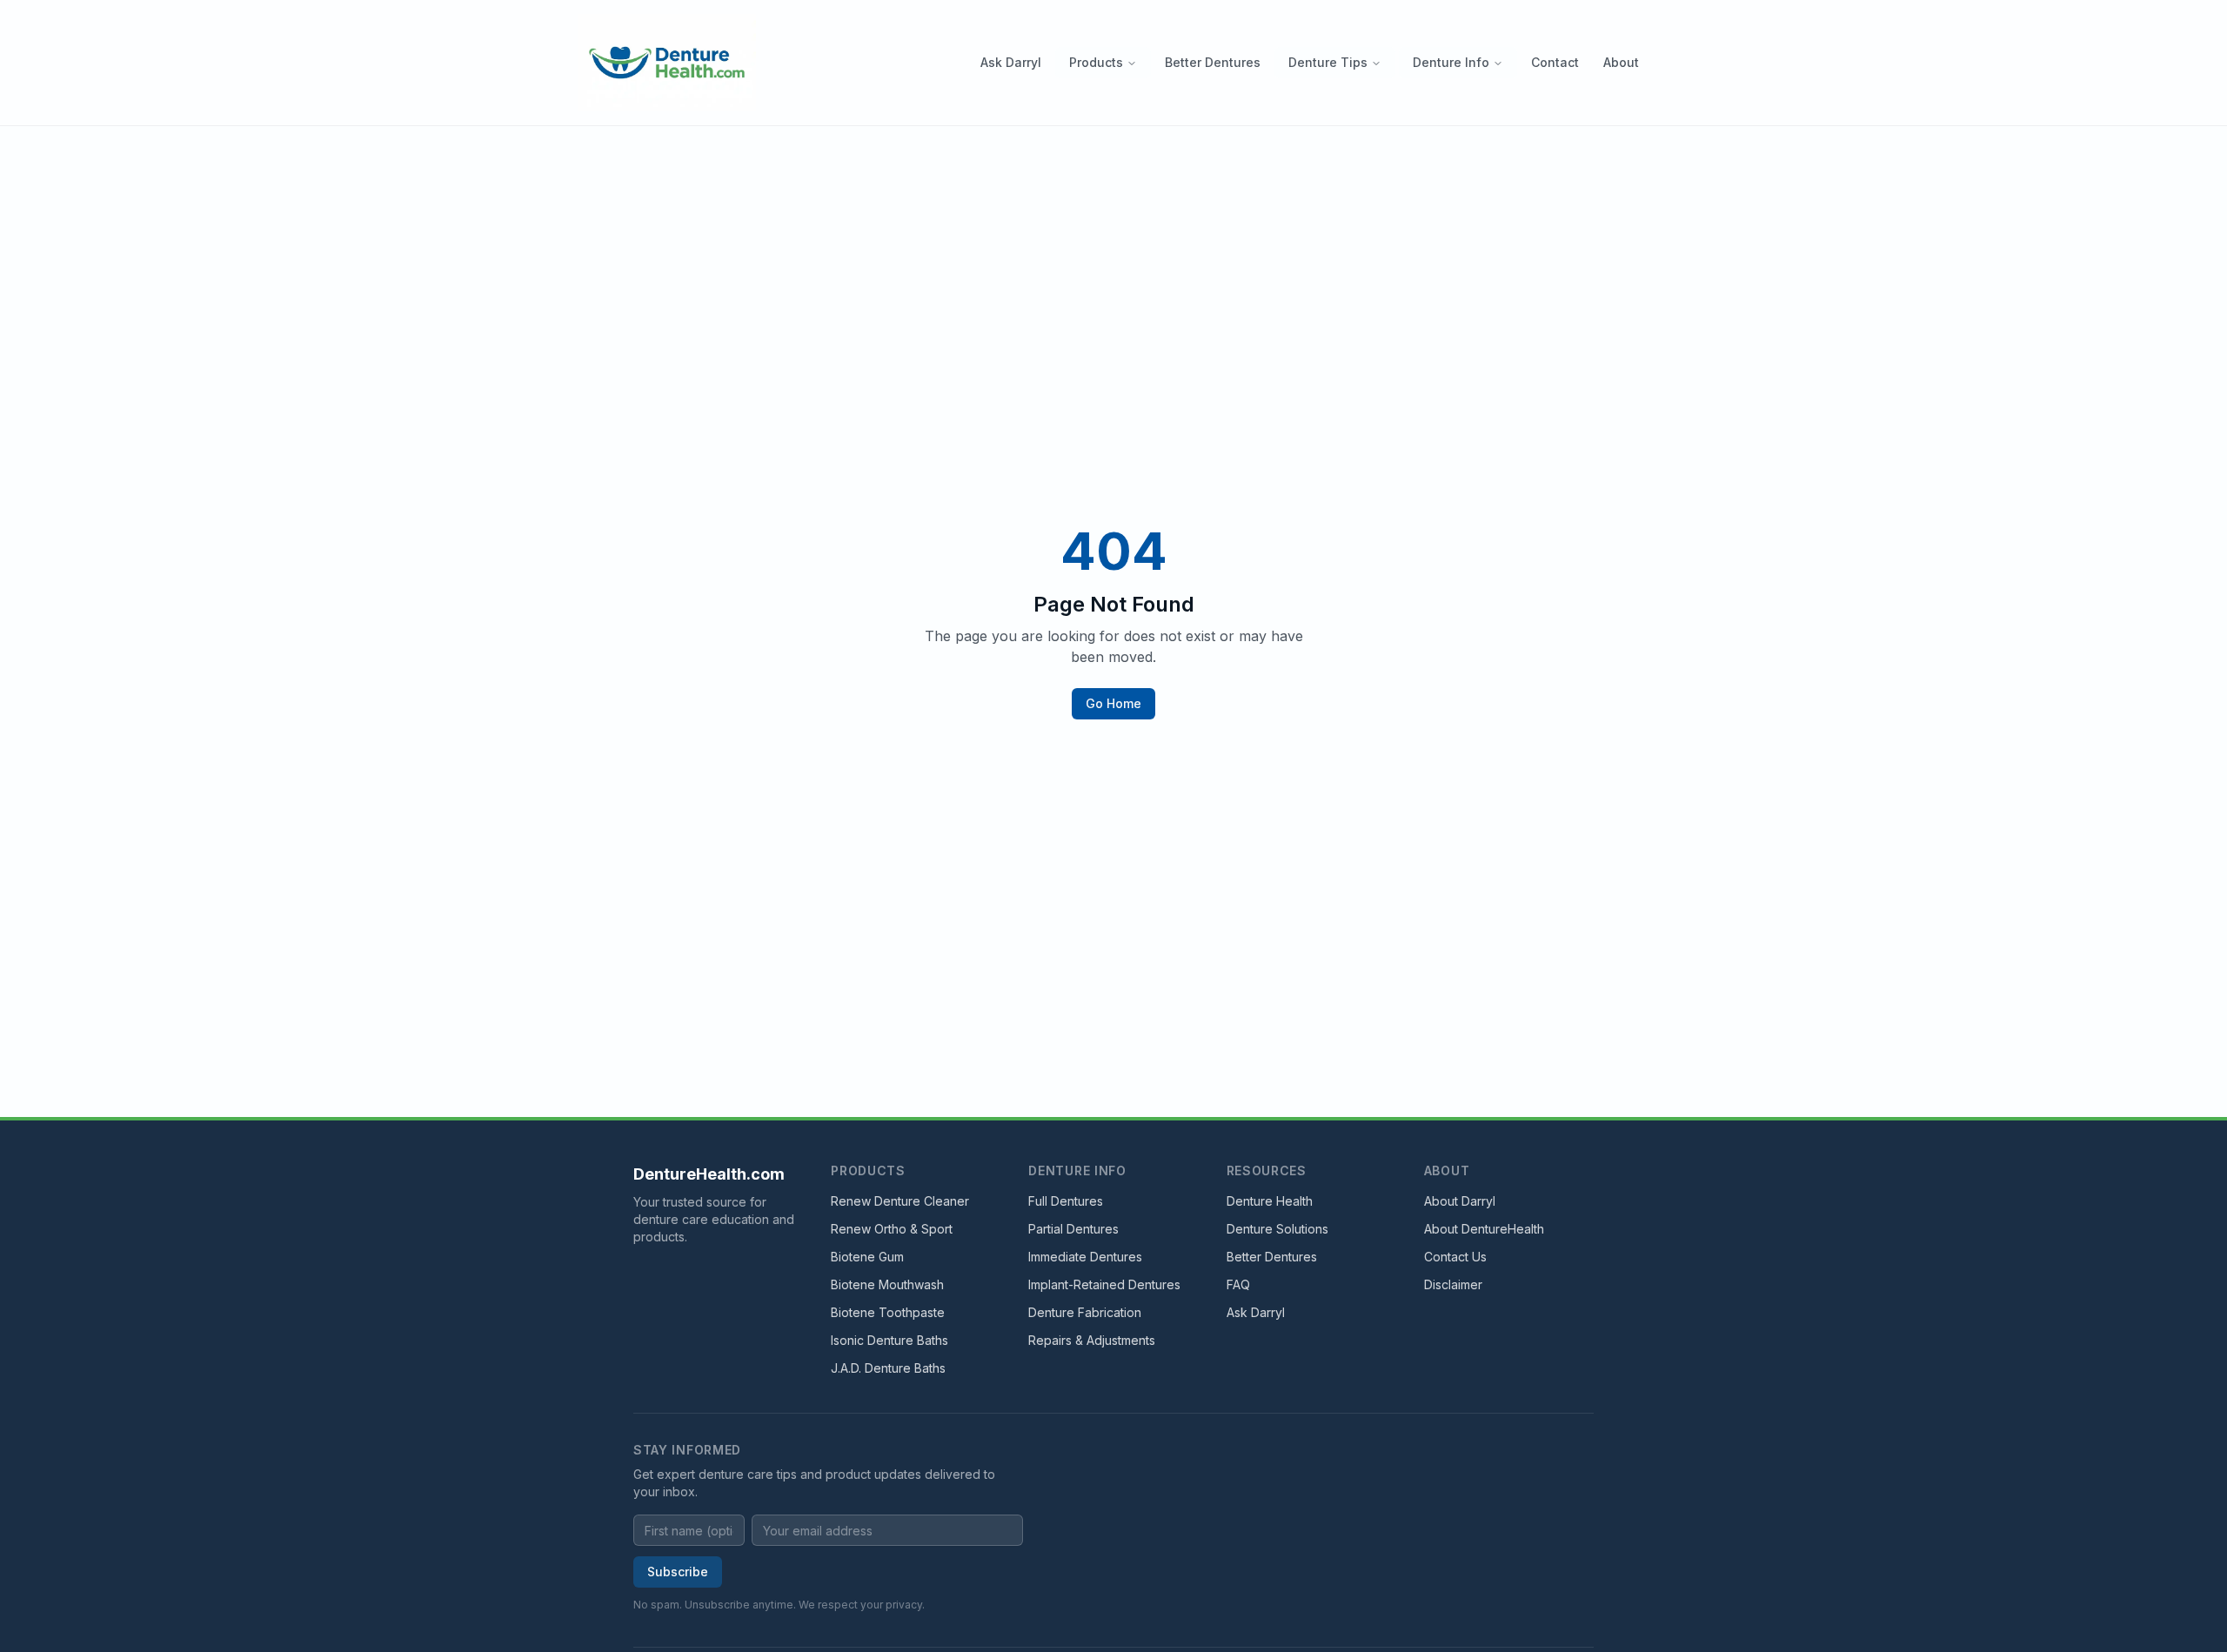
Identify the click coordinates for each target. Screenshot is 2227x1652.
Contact (1555, 62)
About (1621, 62)
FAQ (1238, 1284)
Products (1096, 62)
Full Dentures (1066, 1201)
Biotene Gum (867, 1257)
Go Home (1113, 703)
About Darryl (1460, 1201)
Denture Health (1270, 1201)
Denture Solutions (1277, 1229)
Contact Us (1455, 1257)
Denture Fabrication (1085, 1312)
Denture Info (1451, 62)
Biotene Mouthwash (887, 1284)
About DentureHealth (1484, 1229)
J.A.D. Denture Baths (888, 1368)
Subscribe (678, 1572)
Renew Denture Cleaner (900, 1201)
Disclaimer (1453, 1284)
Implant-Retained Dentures (1104, 1284)
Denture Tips (1328, 62)
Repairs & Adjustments (1092, 1340)
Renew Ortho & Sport (892, 1229)
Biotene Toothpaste (888, 1312)
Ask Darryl (1011, 62)
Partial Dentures (1073, 1229)
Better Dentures (1213, 62)
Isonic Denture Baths (889, 1340)
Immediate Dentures (1085, 1257)
